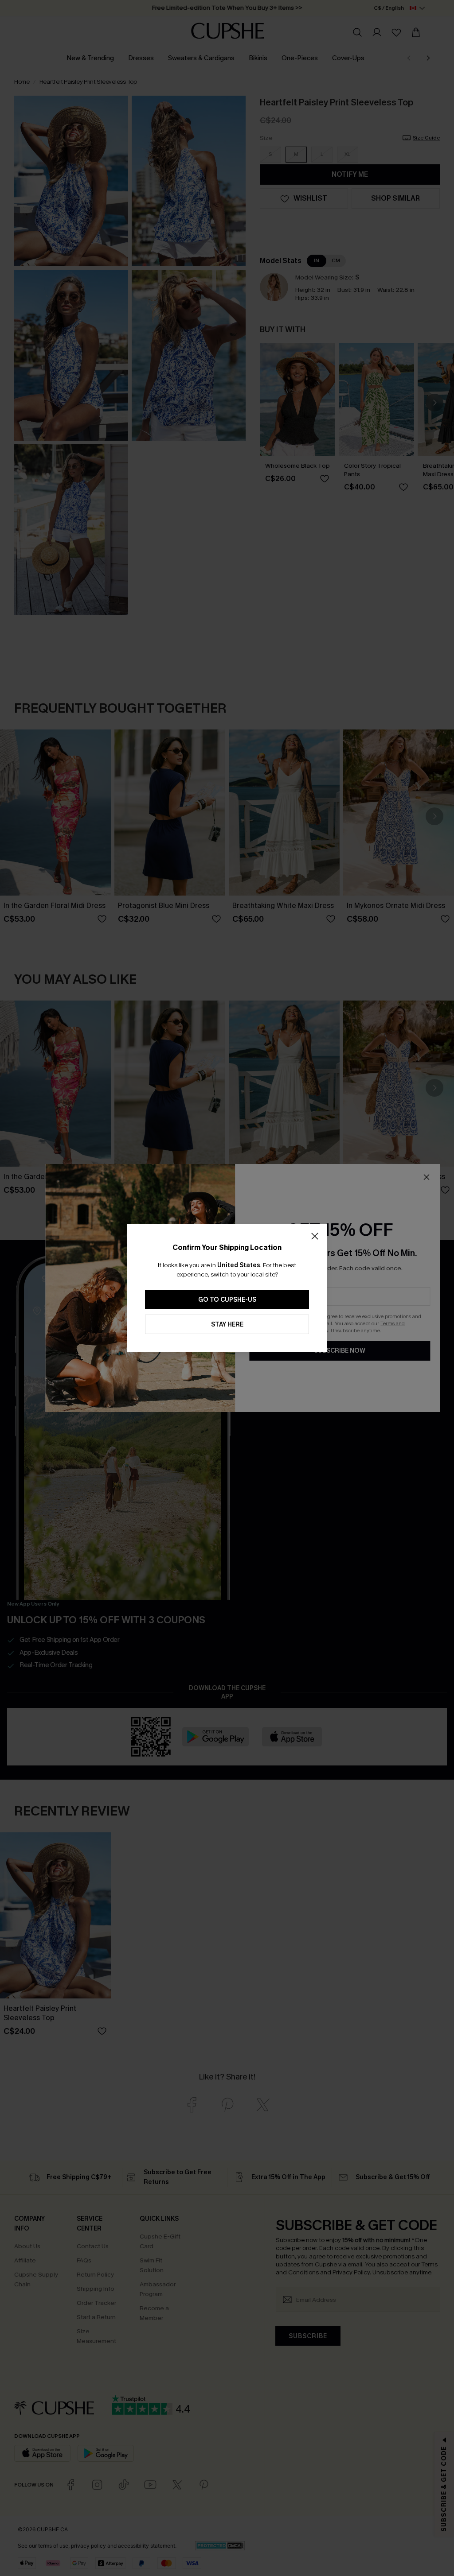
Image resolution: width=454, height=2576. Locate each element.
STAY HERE (227, 1325)
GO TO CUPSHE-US (227, 1300)
